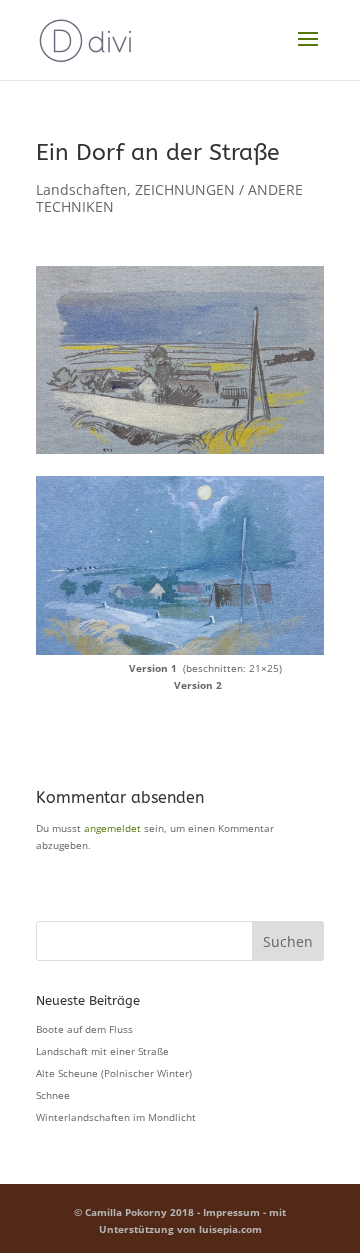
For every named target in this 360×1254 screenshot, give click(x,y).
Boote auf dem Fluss (84, 1029)
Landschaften (81, 189)
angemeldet (112, 828)
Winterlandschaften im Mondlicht (116, 1117)
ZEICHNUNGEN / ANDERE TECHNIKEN (169, 198)
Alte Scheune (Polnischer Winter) (114, 1073)
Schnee (53, 1095)
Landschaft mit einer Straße (102, 1051)
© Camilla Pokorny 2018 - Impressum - (171, 1212)
